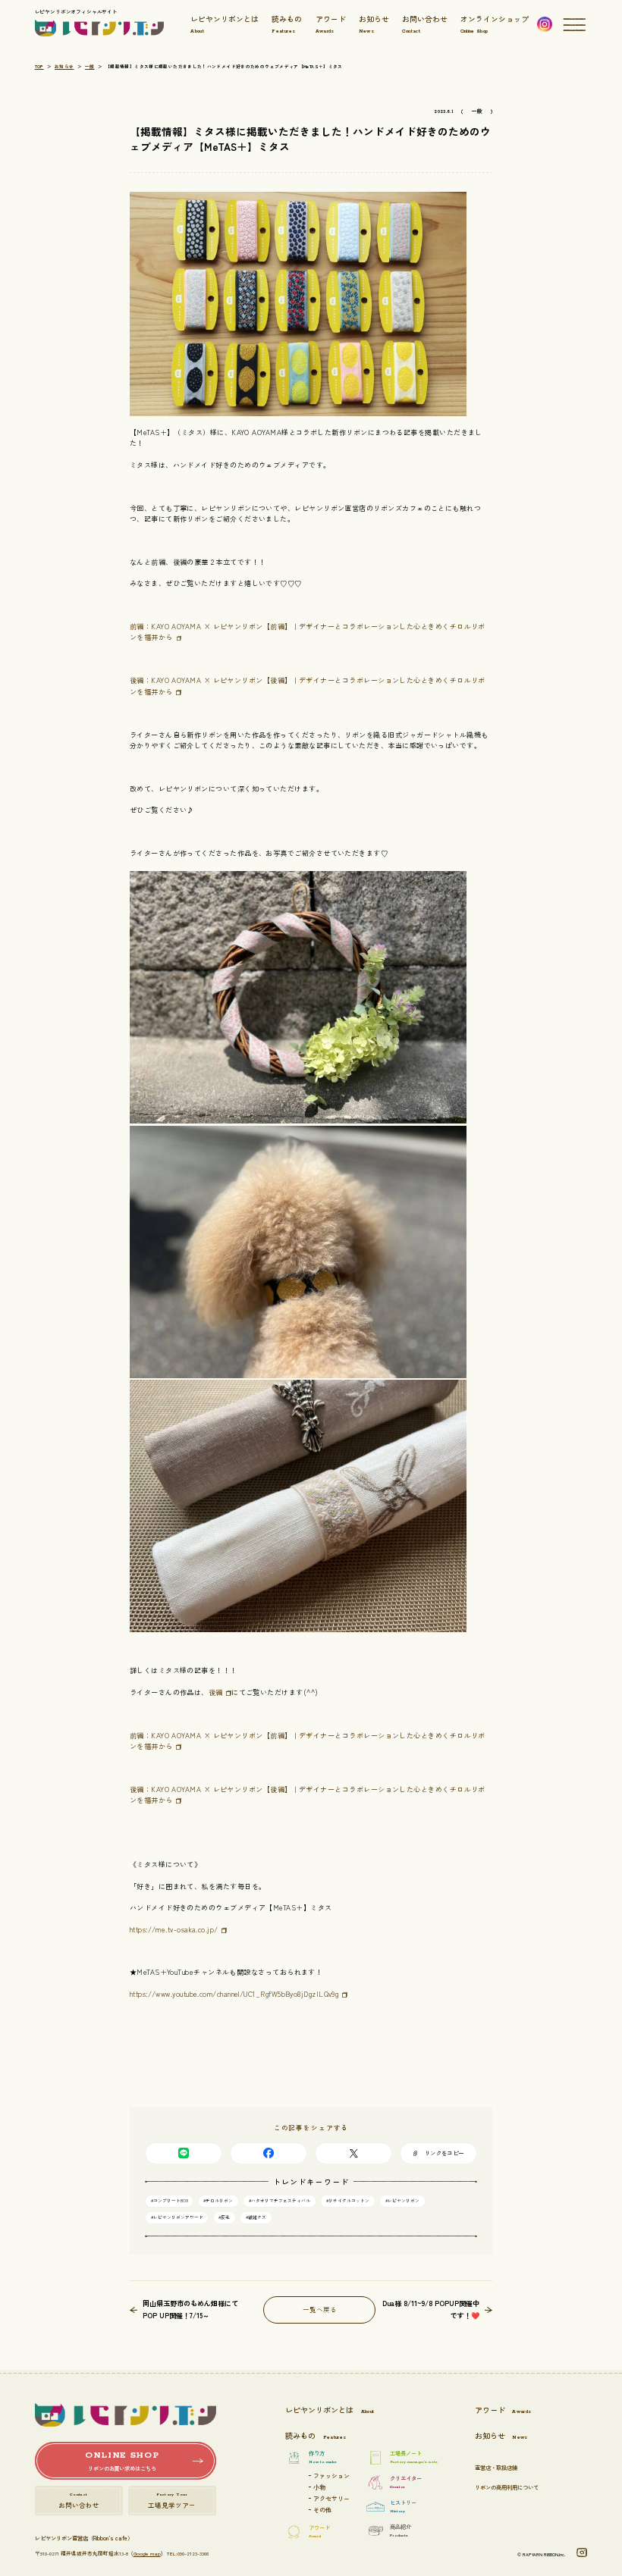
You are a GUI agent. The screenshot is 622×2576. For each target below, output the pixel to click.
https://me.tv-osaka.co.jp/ (174, 1929)
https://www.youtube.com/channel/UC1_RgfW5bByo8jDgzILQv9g (234, 1994)
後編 (216, 1692)
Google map (147, 2553)
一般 (90, 67)
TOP (39, 67)
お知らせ (64, 67)
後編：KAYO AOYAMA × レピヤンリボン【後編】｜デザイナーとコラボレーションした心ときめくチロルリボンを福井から (308, 1794)
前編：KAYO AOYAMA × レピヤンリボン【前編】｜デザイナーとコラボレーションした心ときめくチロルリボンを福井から (308, 1741)
